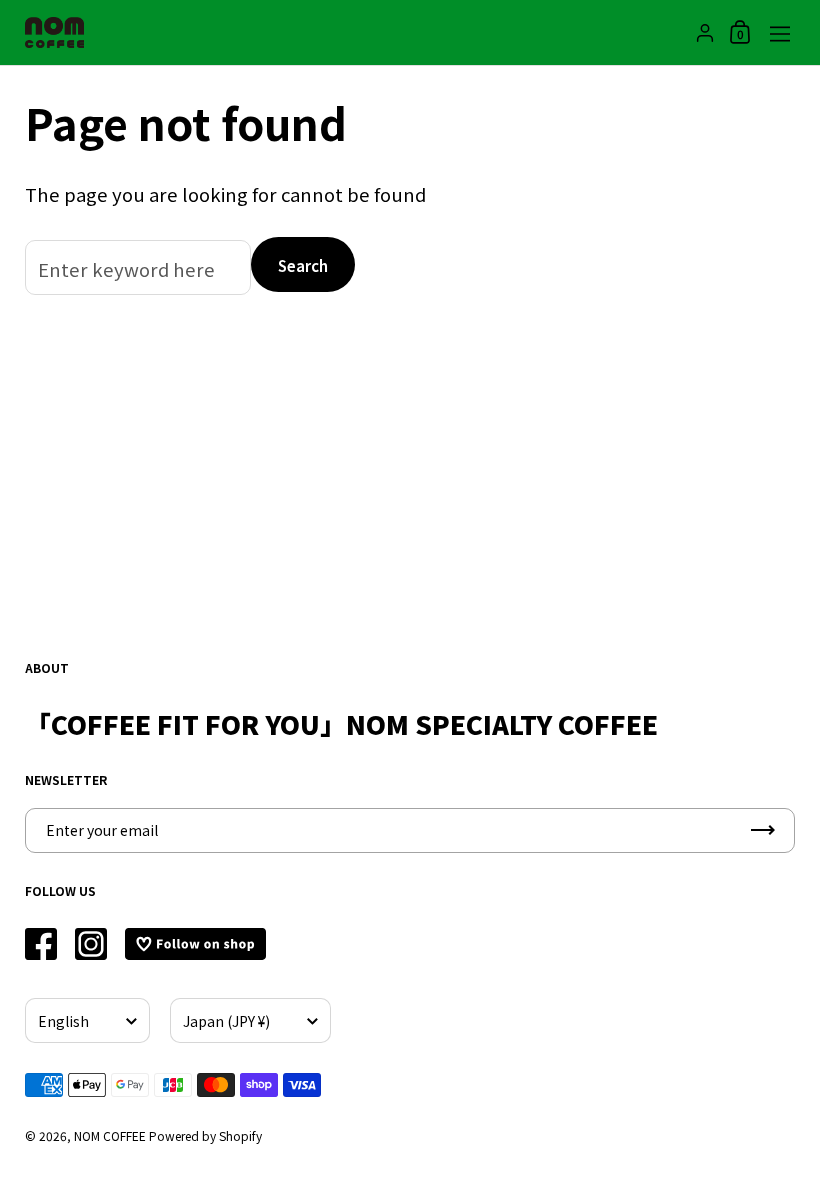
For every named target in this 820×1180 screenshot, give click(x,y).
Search (303, 265)
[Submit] (763, 830)
